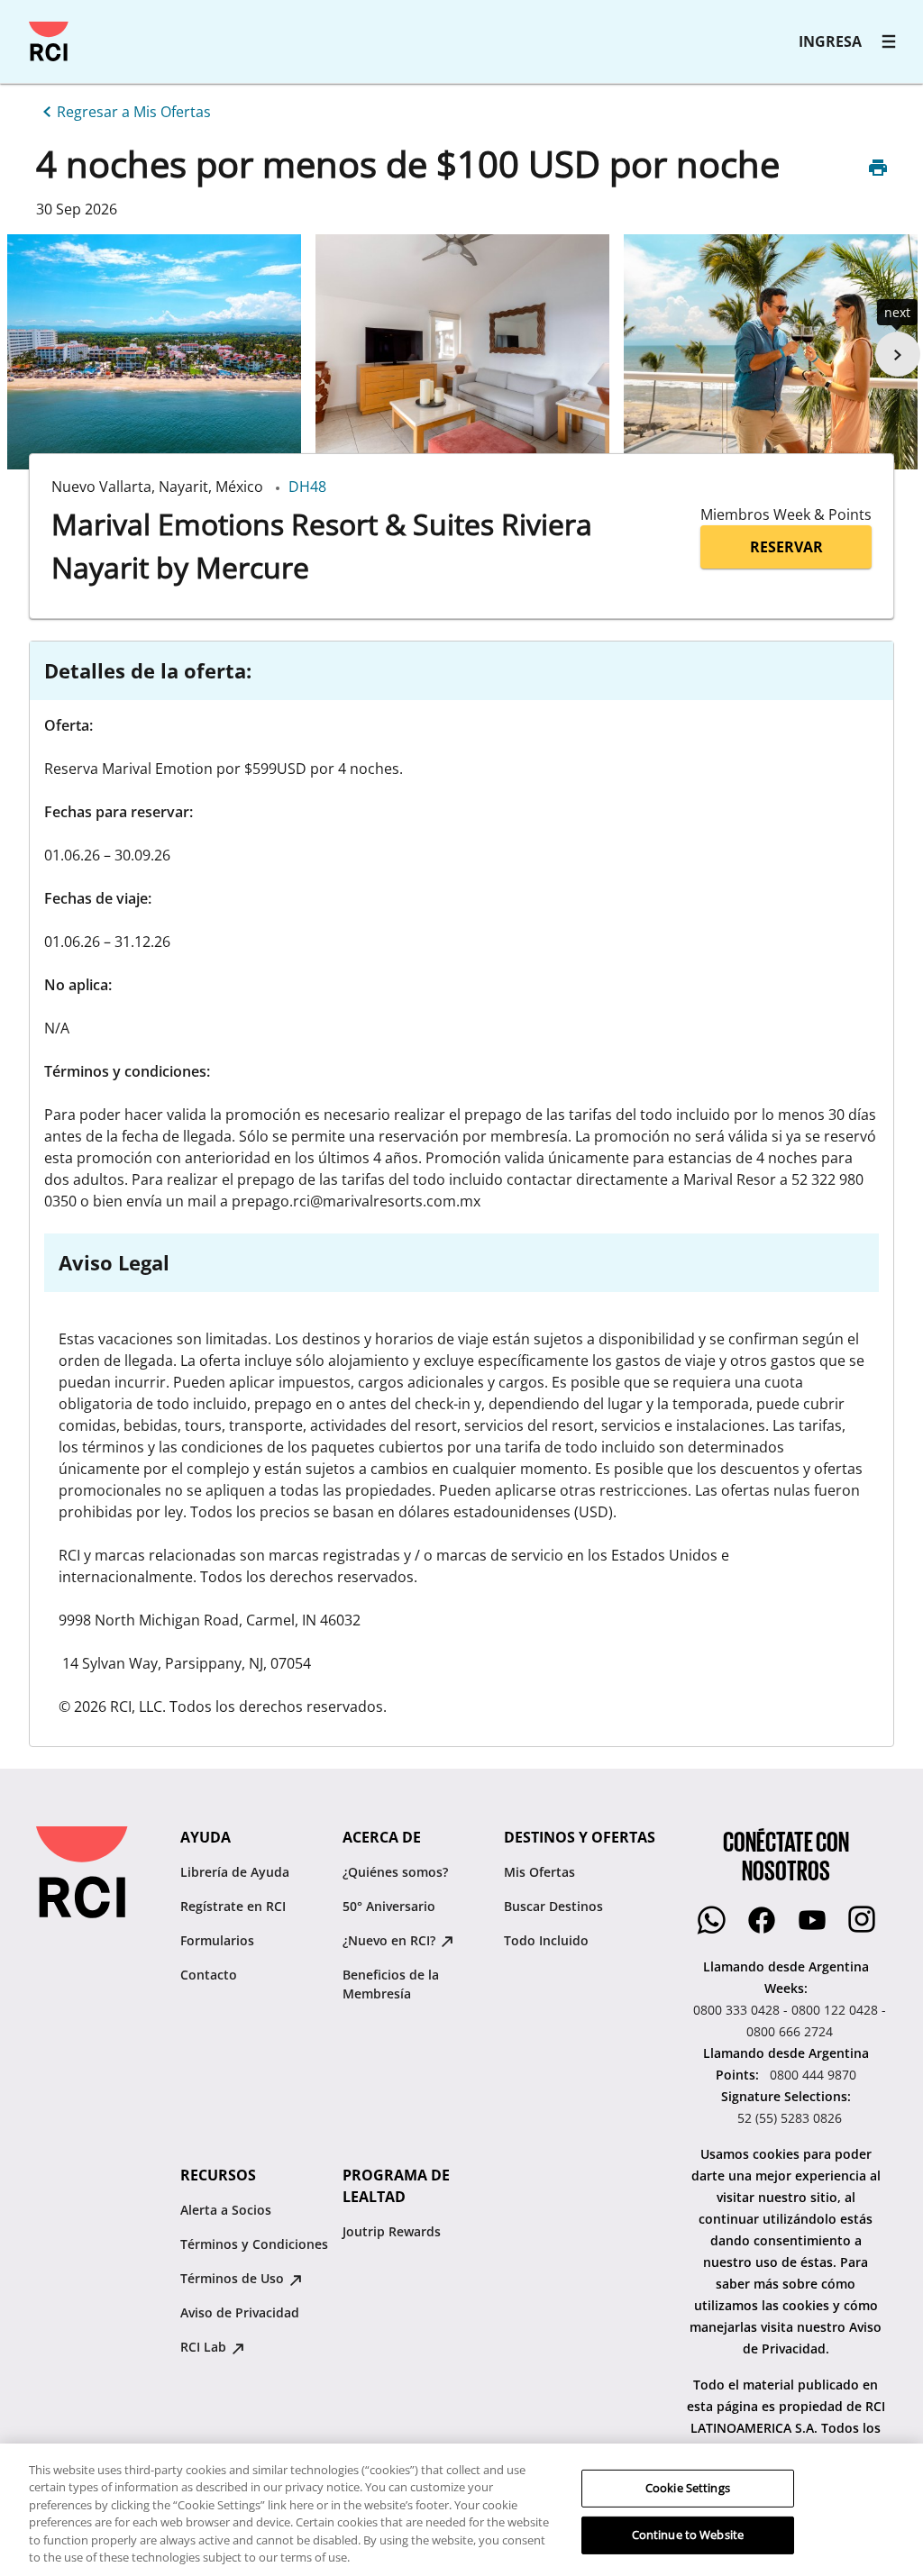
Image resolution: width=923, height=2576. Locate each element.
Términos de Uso (234, 2278)
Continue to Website (688, 2535)
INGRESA (830, 41)
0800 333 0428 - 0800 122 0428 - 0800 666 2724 (790, 2021)
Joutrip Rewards (392, 2231)
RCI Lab (205, 2347)
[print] (878, 168)
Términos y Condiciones (254, 2244)
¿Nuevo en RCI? (391, 1940)
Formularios (217, 1940)
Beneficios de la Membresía (391, 1984)
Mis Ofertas (539, 1872)
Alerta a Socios (226, 2210)
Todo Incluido (546, 1940)
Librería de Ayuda (235, 1872)
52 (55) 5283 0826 (790, 2118)
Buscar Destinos (553, 1906)
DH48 (307, 487)
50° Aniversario (389, 1906)
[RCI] (49, 41)
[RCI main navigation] (889, 41)
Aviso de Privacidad (240, 2312)
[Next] (898, 354)
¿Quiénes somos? (395, 1872)
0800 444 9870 (813, 2075)
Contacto (209, 1975)
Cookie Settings (688, 2488)
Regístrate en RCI (233, 1906)
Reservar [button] (786, 547)
